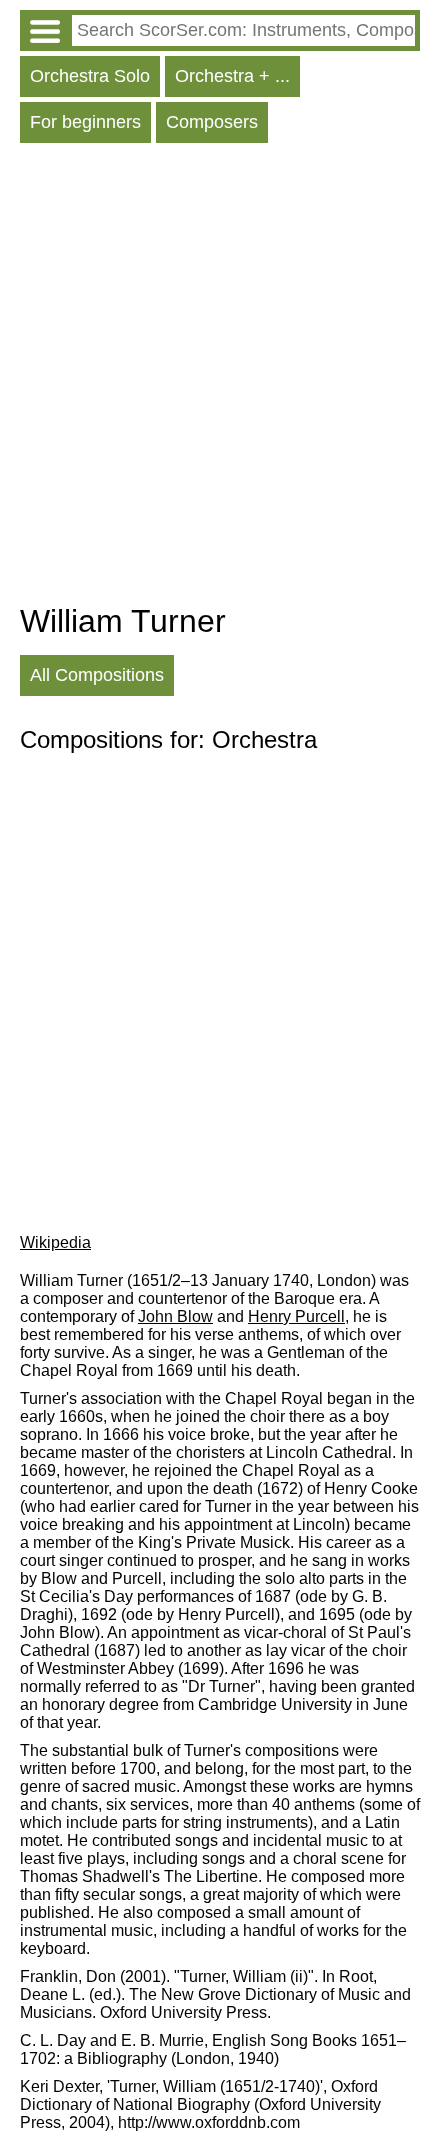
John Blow (175, 1316)
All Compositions (97, 675)
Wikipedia (55, 1242)
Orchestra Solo (90, 76)
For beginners (85, 122)
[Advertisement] (215, 378)
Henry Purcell (296, 1316)
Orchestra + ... (232, 76)
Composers (212, 122)
